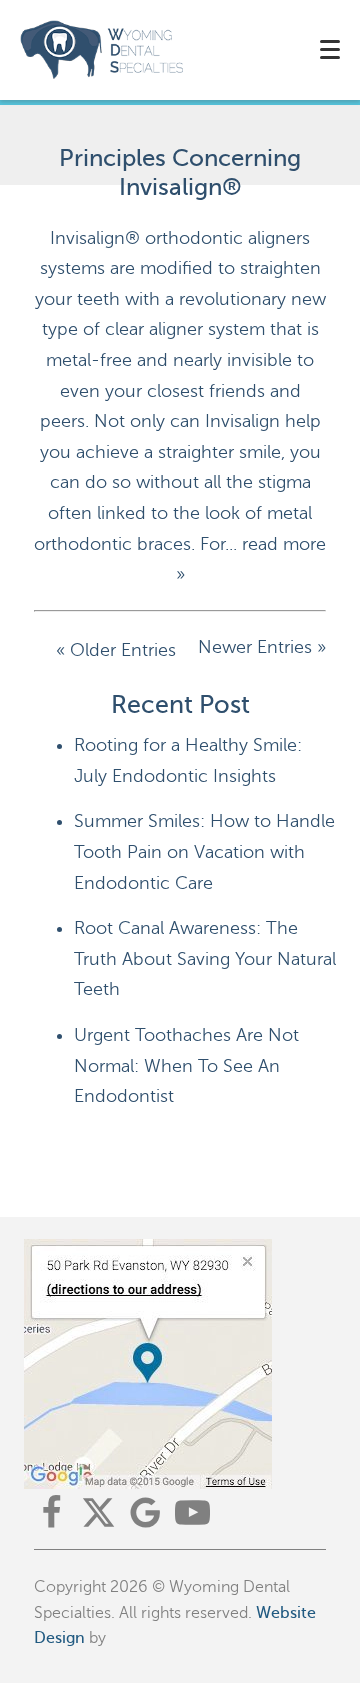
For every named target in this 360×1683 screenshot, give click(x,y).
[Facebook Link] (51, 1512)
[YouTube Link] (192, 1512)
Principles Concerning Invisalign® (180, 173)
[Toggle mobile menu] (330, 49)
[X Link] (98, 1512)
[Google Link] (145, 1512)
